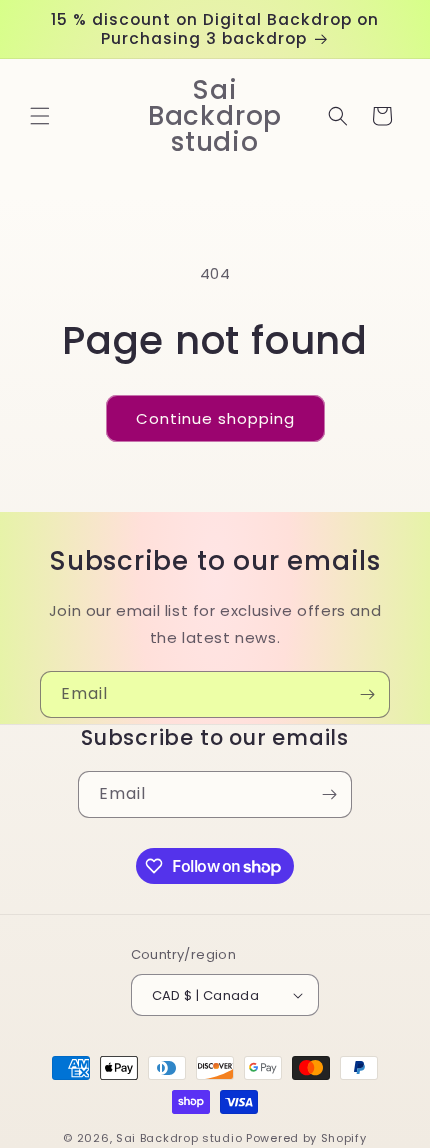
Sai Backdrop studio (179, 1138)
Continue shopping (215, 418)
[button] (40, 116)
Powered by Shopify (306, 1138)
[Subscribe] (367, 694)
